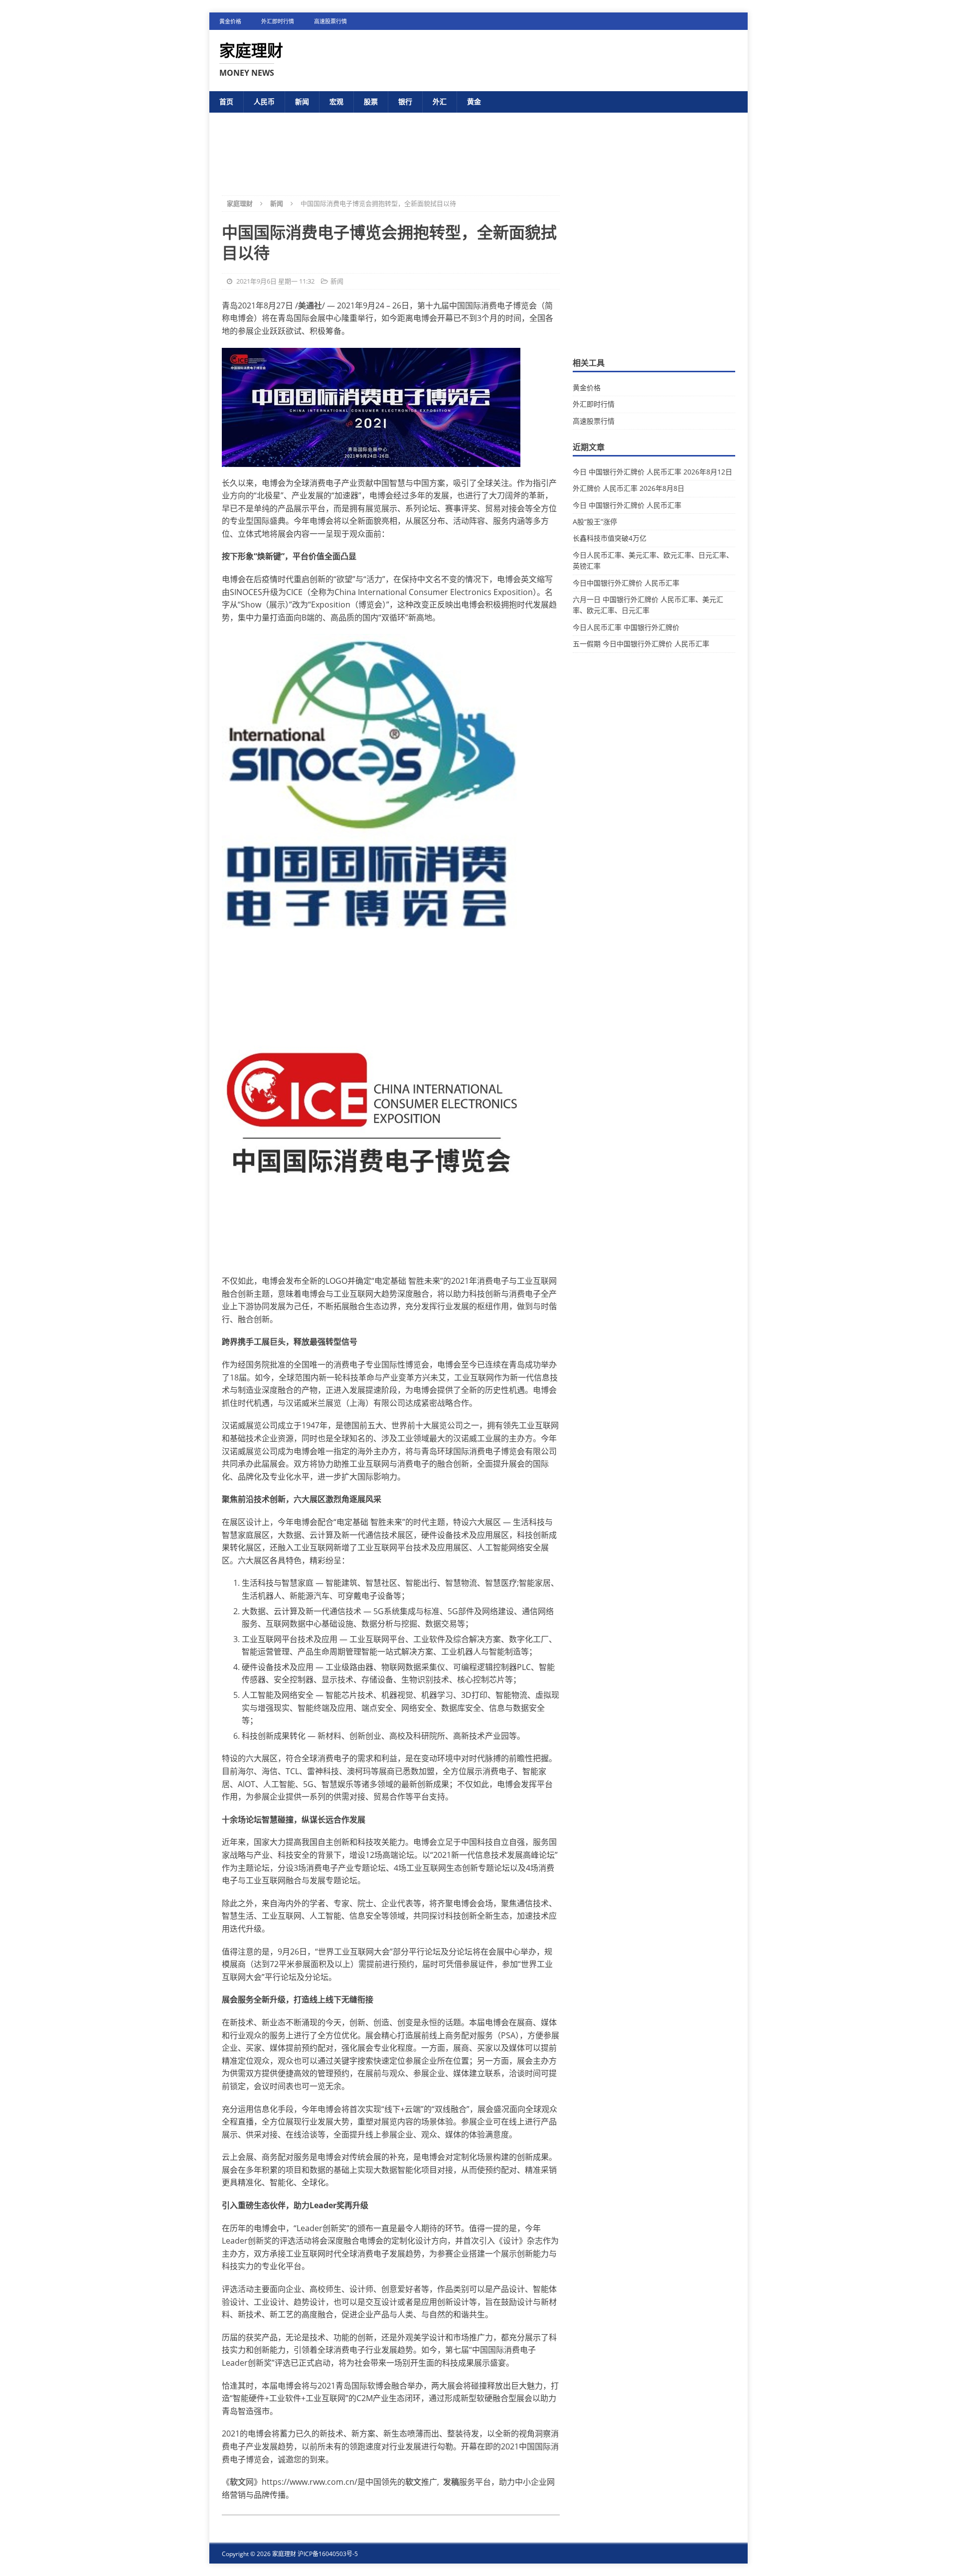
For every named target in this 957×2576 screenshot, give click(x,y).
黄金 (474, 101)
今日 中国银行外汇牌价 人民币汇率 (627, 505)
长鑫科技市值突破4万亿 (610, 538)
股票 (371, 101)
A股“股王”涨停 (595, 522)
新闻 (302, 101)
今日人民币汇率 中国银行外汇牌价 (626, 627)
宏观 (336, 101)
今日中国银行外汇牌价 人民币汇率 (626, 583)
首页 (226, 101)
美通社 (310, 305)
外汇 (440, 101)
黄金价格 (230, 21)
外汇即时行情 (278, 21)
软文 (238, 2482)
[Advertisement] (478, 146)
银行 (405, 101)
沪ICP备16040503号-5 (328, 2554)
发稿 (451, 2482)
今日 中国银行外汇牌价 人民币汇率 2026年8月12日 (652, 472)
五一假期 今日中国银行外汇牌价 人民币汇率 (641, 644)
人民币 (264, 101)
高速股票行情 (330, 21)
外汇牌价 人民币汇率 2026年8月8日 (629, 488)
